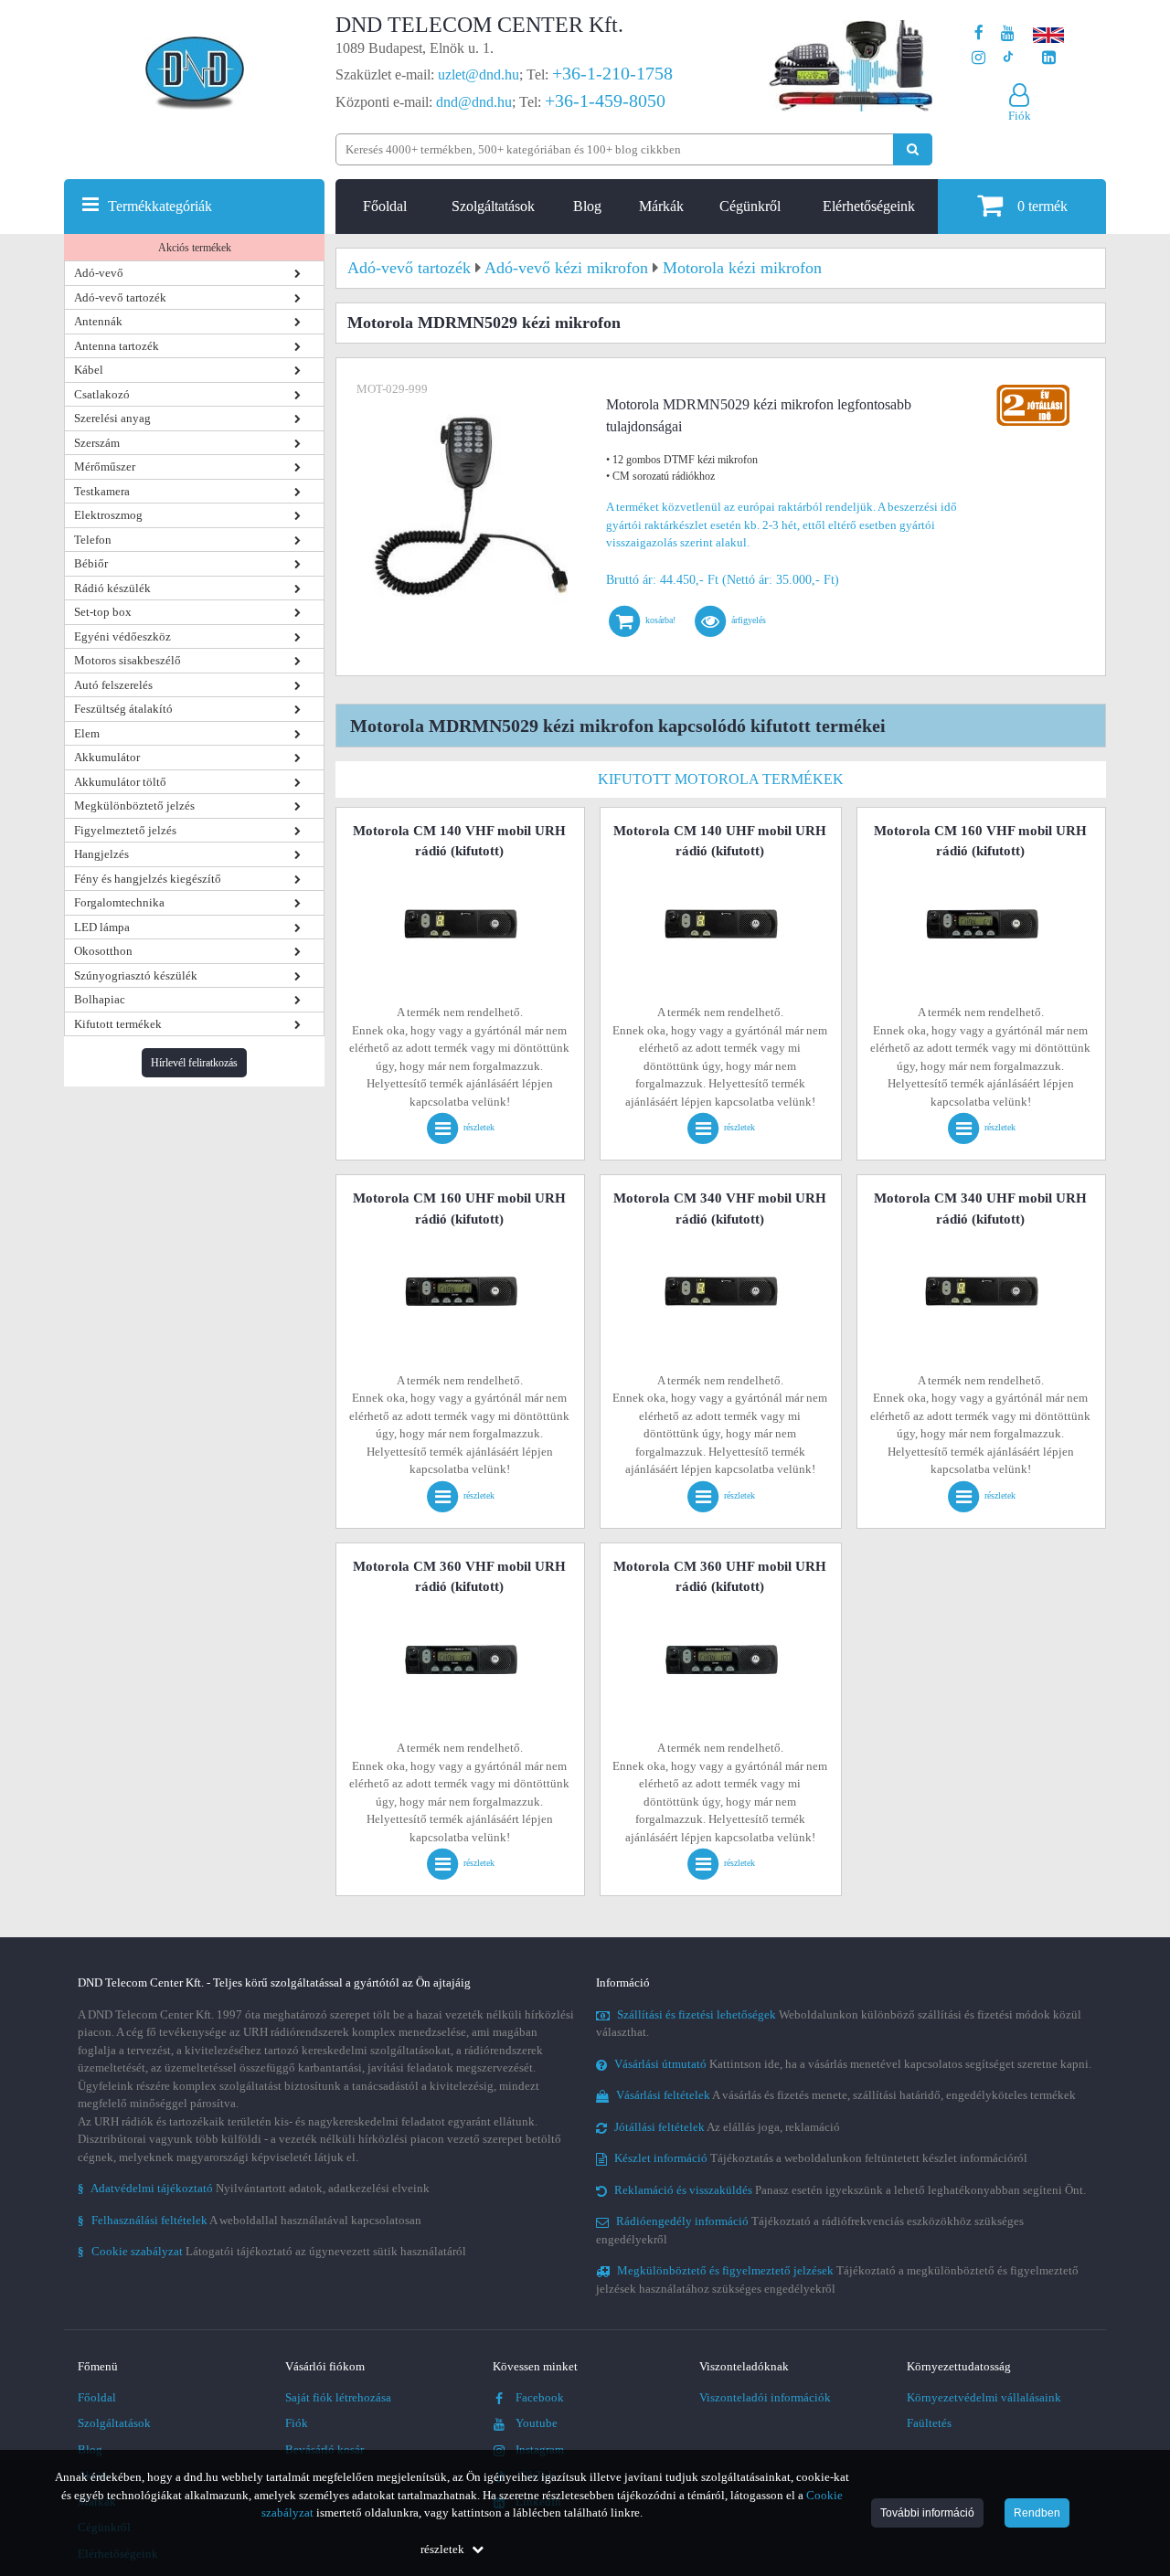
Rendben (1037, 2513)
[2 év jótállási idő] (1033, 389)
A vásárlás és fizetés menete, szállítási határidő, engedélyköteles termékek (846, 2095)
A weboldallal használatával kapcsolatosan (250, 2220)
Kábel (89, 370)
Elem (87, 733)
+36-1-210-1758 (612, 73)
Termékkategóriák (160, 206)
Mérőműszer (105, 466)
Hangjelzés (101, 854)
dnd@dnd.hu (474, 102)
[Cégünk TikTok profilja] (1008, 58)
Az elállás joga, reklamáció (727, 2127)
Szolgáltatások (493, 206)
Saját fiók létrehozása (338, 2397)
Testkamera (102, 491)
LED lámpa (102, 927)
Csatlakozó (102, 394)
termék (1042, 206)
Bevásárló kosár (324, 2449)
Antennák (98, 321)
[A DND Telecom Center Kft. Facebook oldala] (979, 33)
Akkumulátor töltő (120, 782)
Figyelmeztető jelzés (125, 830)
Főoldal (385, 206)
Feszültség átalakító (123, 709)
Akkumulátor (107, 757)
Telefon (93, 540)
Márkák (661, 206)
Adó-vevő (99, 273)
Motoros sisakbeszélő (128, 660)
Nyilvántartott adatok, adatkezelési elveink (254, 2188)
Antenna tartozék (117, 346)
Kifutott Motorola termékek (721, 779)
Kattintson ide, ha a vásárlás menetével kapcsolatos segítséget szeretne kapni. (853, 2064)
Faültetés (929, 2423)
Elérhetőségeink (869, 206)
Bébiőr (91, 563)
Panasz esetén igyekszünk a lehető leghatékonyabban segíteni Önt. (850, 2190)
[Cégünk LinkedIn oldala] (1049, 58)
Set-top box (103, 612)
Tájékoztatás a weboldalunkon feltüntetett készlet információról (821, 2158)
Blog (587, 206)
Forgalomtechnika (119, 902)
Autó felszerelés (113, 685)
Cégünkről (750, 206)
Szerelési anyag (112, 418)
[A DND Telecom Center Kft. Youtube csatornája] (1008, 33)
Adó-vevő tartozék (120, 297)
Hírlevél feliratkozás (194, 1063)
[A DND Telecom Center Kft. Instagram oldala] (979, 58)
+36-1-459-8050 (605, 101)
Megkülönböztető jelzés (134, 806)
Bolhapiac (100, 999)
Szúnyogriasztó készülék (136, 975)
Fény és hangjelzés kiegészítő (148, 879)
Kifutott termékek (118, 1024)
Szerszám (97, 443)
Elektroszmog (108, 515)
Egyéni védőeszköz (122, 636)
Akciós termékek (195, 248)
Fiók (297, 2423)
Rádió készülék (112, 588)
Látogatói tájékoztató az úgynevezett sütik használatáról (272, 2251)
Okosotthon (103, 951)
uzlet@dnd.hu (479, 74)
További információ (927, 2513)
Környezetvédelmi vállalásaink (984, 2397)
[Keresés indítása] (913, 149)
